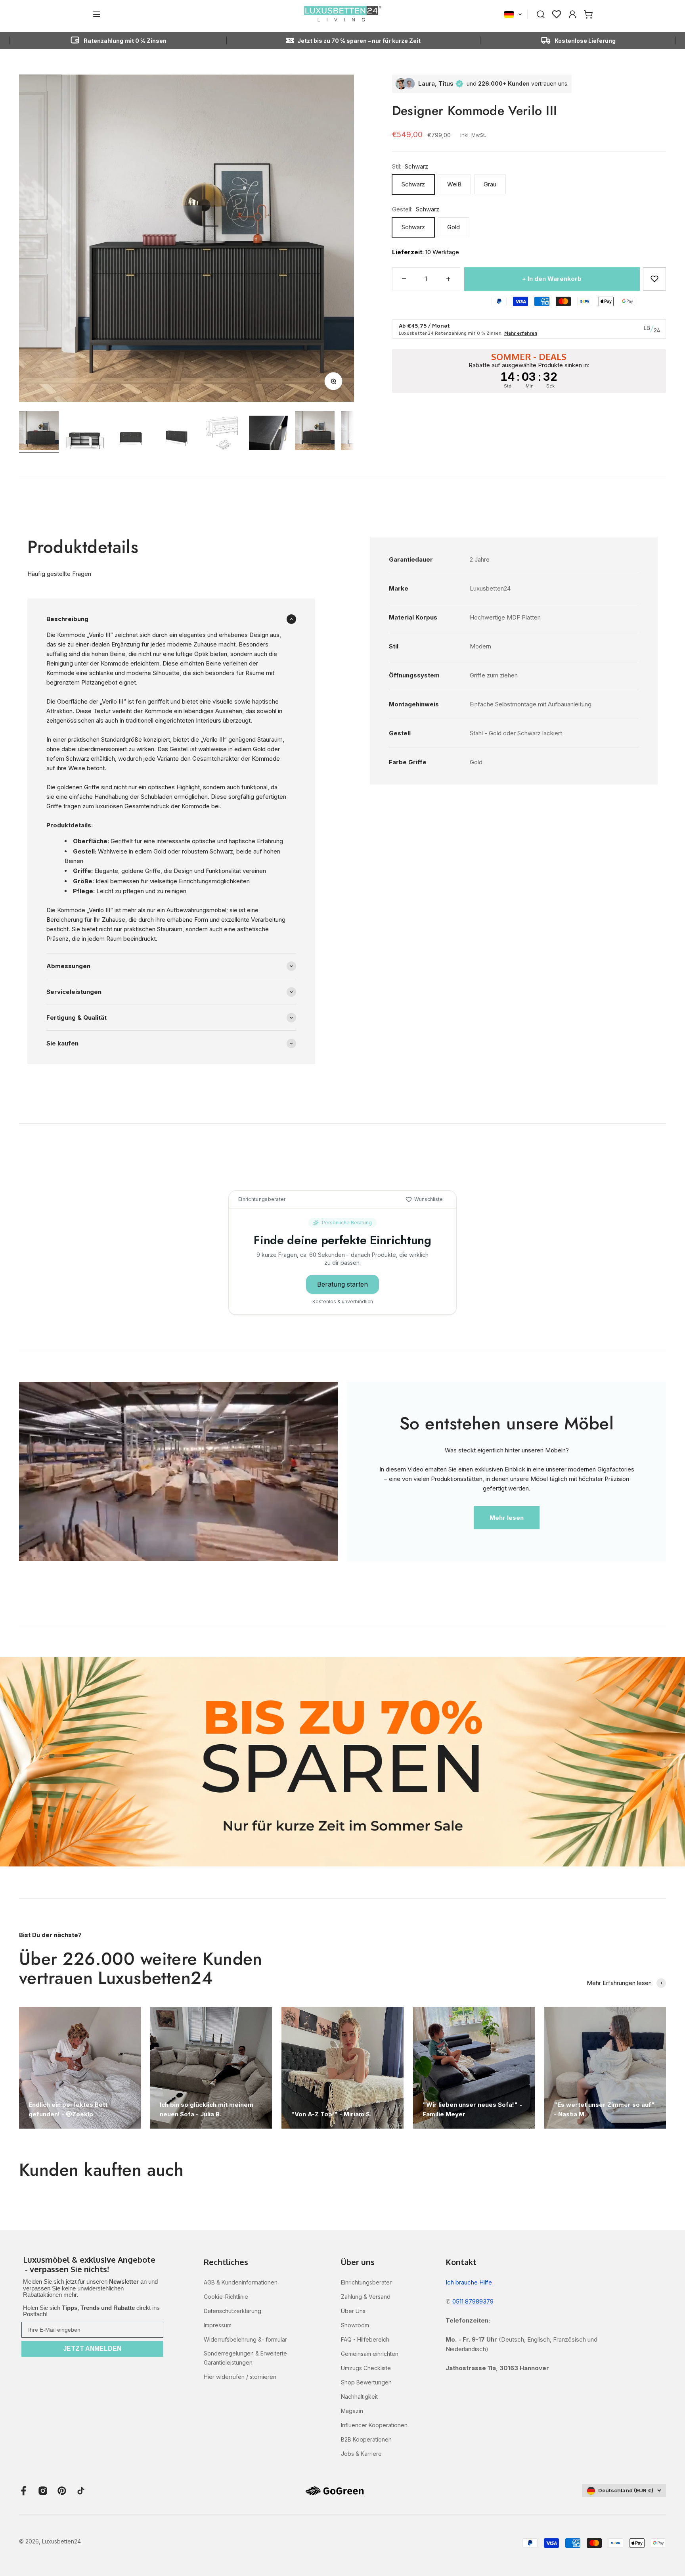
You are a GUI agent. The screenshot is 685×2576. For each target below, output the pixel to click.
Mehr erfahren (521, 333)
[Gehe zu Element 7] (315, 432)
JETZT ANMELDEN (92, 2349)
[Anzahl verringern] (404, 279)
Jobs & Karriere (361, 2454)
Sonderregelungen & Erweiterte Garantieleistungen (245, 2358)
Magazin (352, 2411)
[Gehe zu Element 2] (85, 441)
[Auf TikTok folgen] (81, 2491)
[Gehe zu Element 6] (269, 434)
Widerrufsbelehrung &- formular (245, 2339)
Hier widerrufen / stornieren (240, 2377)
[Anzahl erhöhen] (448, 279)
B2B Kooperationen (366, 2439)
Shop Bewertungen (366, 2382)
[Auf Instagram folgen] (43, 2491)
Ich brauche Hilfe (469, 2282)
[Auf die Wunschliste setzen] (654, 279)
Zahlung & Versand (366, 2297)
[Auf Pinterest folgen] (62, 2491)
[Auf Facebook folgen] (24, 2491)
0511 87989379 (472, 2301)
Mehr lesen (507, 1518)
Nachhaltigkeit (359, 2397)
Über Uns (353, 2311)
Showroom (355, 2325)
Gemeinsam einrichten (370, 2354)
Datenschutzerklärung (232, 2311)
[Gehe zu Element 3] (131, 438)
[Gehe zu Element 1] (39, 432)
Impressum (218, 2325)
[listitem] (92, 2265)
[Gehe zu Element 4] (177, 438)
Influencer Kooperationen (374, 2425)
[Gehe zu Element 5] (223, 434)
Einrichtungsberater (366, 2282)
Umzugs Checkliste (366, 2368)
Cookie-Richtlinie (226, 2297)
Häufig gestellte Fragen (59, 574)
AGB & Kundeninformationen (241, 2282)
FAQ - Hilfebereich (365, 2339)
